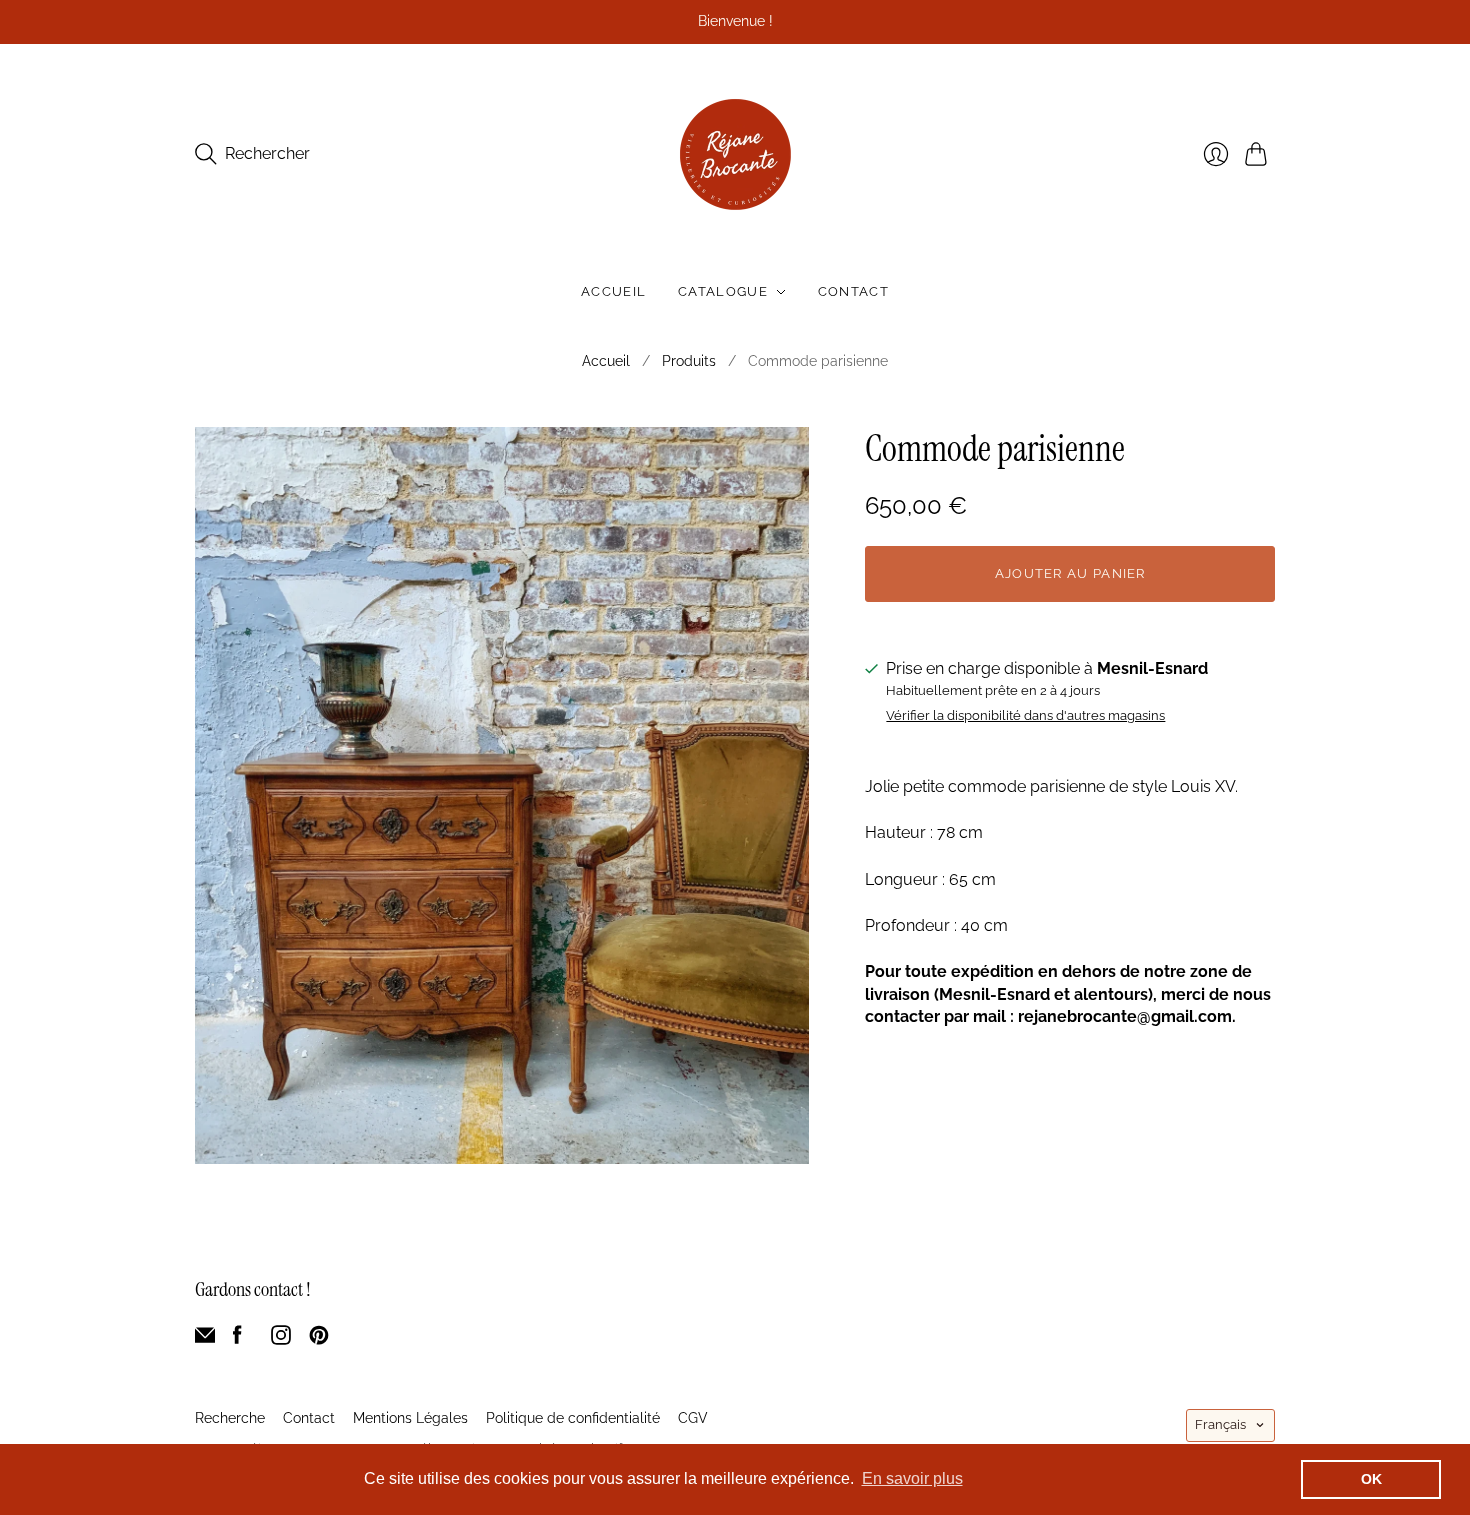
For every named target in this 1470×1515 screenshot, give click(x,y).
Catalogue (723, 291)
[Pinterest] (319, 1339)
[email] (205, 1339)
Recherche (230, 1418)
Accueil (613, 291)
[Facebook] (237, 1339)
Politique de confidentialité (573, 1418)
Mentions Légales (410, 1418)
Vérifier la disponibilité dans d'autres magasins (1025, 716)
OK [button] (1371, 1479)
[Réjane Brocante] (735, 154)
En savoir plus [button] (912, 1478)
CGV (693, 1418)
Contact (853, 291)
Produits (689, 361)
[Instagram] (281, 1339)
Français (1220, 1424)
